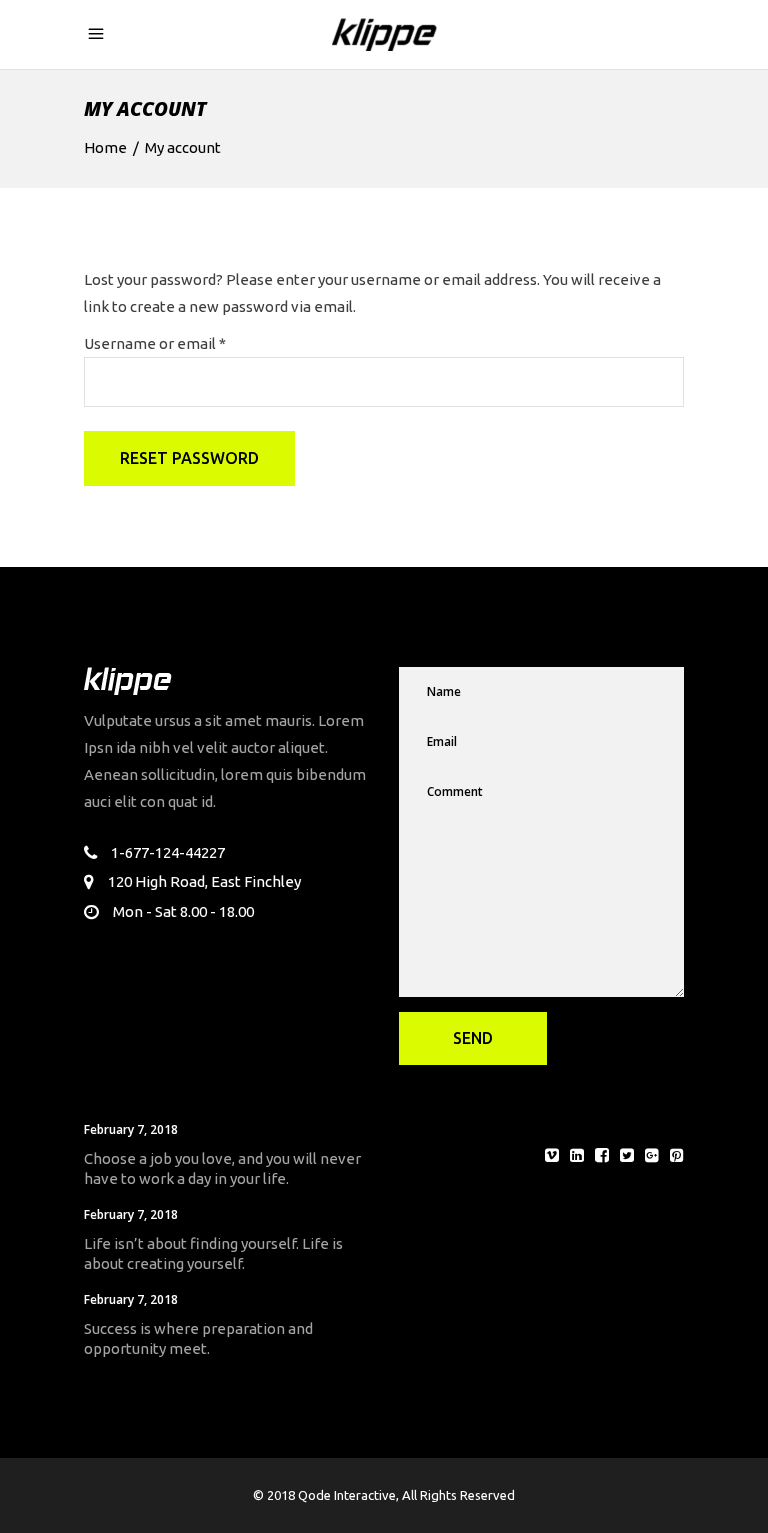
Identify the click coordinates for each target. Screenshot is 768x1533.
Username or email (155, 343)
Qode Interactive (347, 1495)
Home (105, 147)
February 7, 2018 (131, 1129)
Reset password (189, 458)
